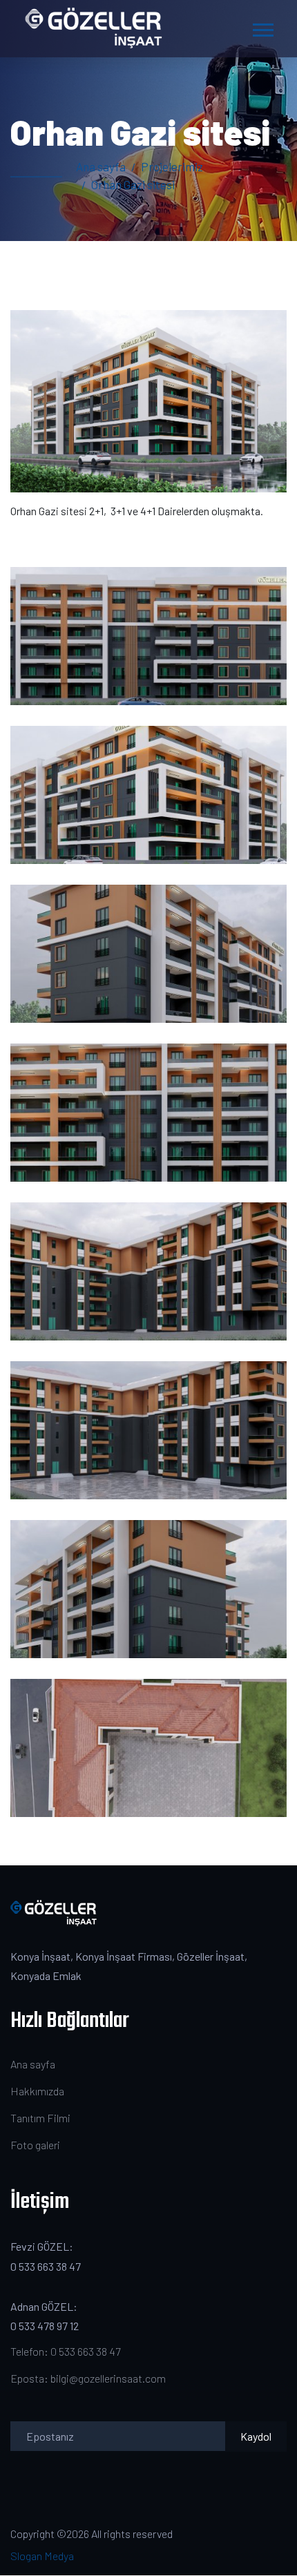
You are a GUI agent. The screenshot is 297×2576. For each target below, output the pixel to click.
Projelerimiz (172, 166)
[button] (262, 27)
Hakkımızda (37, 2091)
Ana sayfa (101, 166)
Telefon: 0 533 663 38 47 (65, 2351)
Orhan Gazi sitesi (133, 184)
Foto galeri (35, 2145)
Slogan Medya (42, 2556)
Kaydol (256, 2436)
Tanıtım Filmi (40, 2118)
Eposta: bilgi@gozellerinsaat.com (88, 2378)
